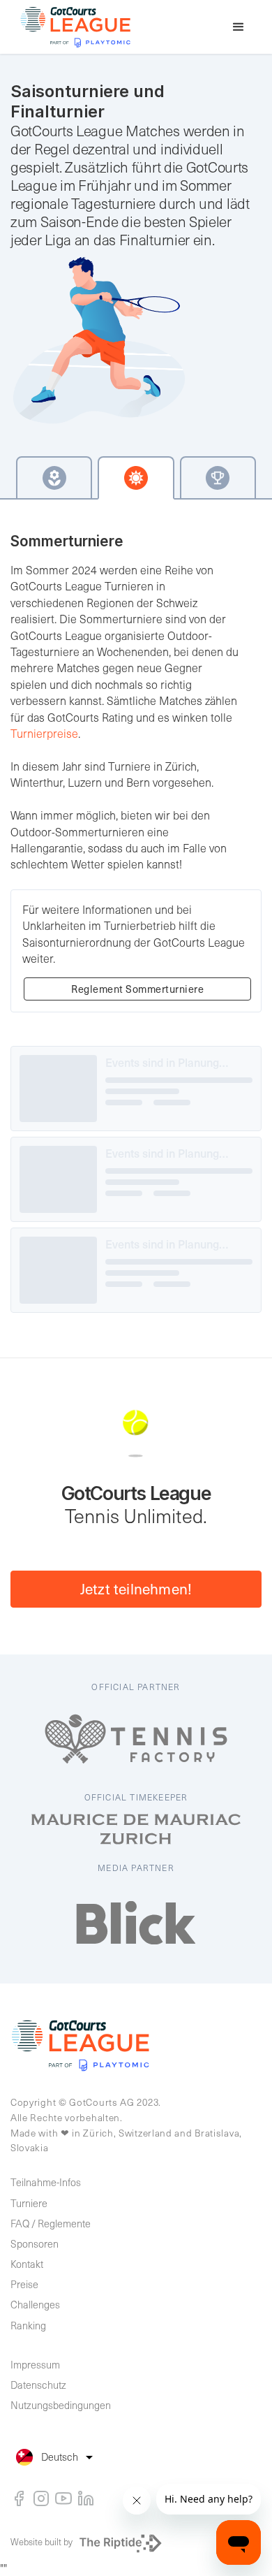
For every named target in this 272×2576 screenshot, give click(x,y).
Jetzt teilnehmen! (136, 1588)
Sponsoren (35, 2243)
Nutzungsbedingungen (61, 2405)
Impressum (35, 2364)
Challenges (35, 2304)
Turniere (29, 2203)
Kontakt (27, 2264)
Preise (24, 2284)
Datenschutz (38, 2385)
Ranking (28, 2325)
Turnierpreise (44, 733)
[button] (239, 27)
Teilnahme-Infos (46, 2182)
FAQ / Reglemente (51, 2223)
